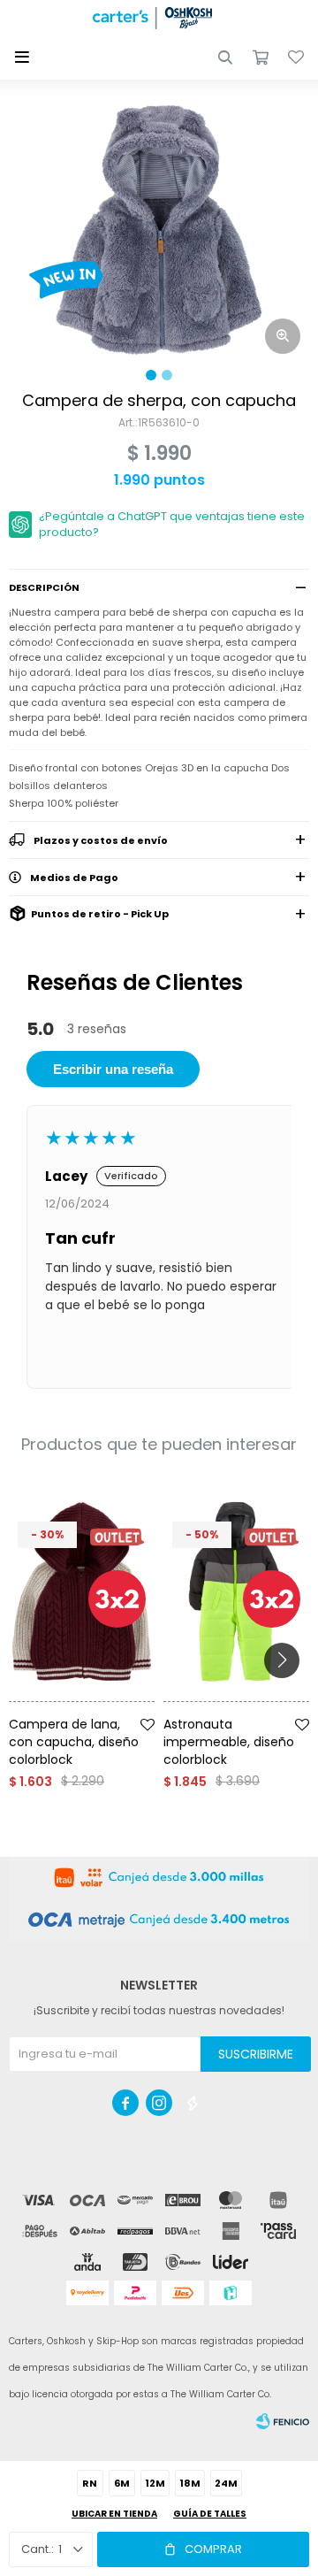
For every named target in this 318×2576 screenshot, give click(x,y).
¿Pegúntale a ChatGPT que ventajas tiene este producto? (172, 524)
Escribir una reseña (113, 1069)
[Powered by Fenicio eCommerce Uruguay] (283, 2421)
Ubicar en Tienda (114, 2514)
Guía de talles (210, 2514)
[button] (225, 57)
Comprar (213, 2549)
